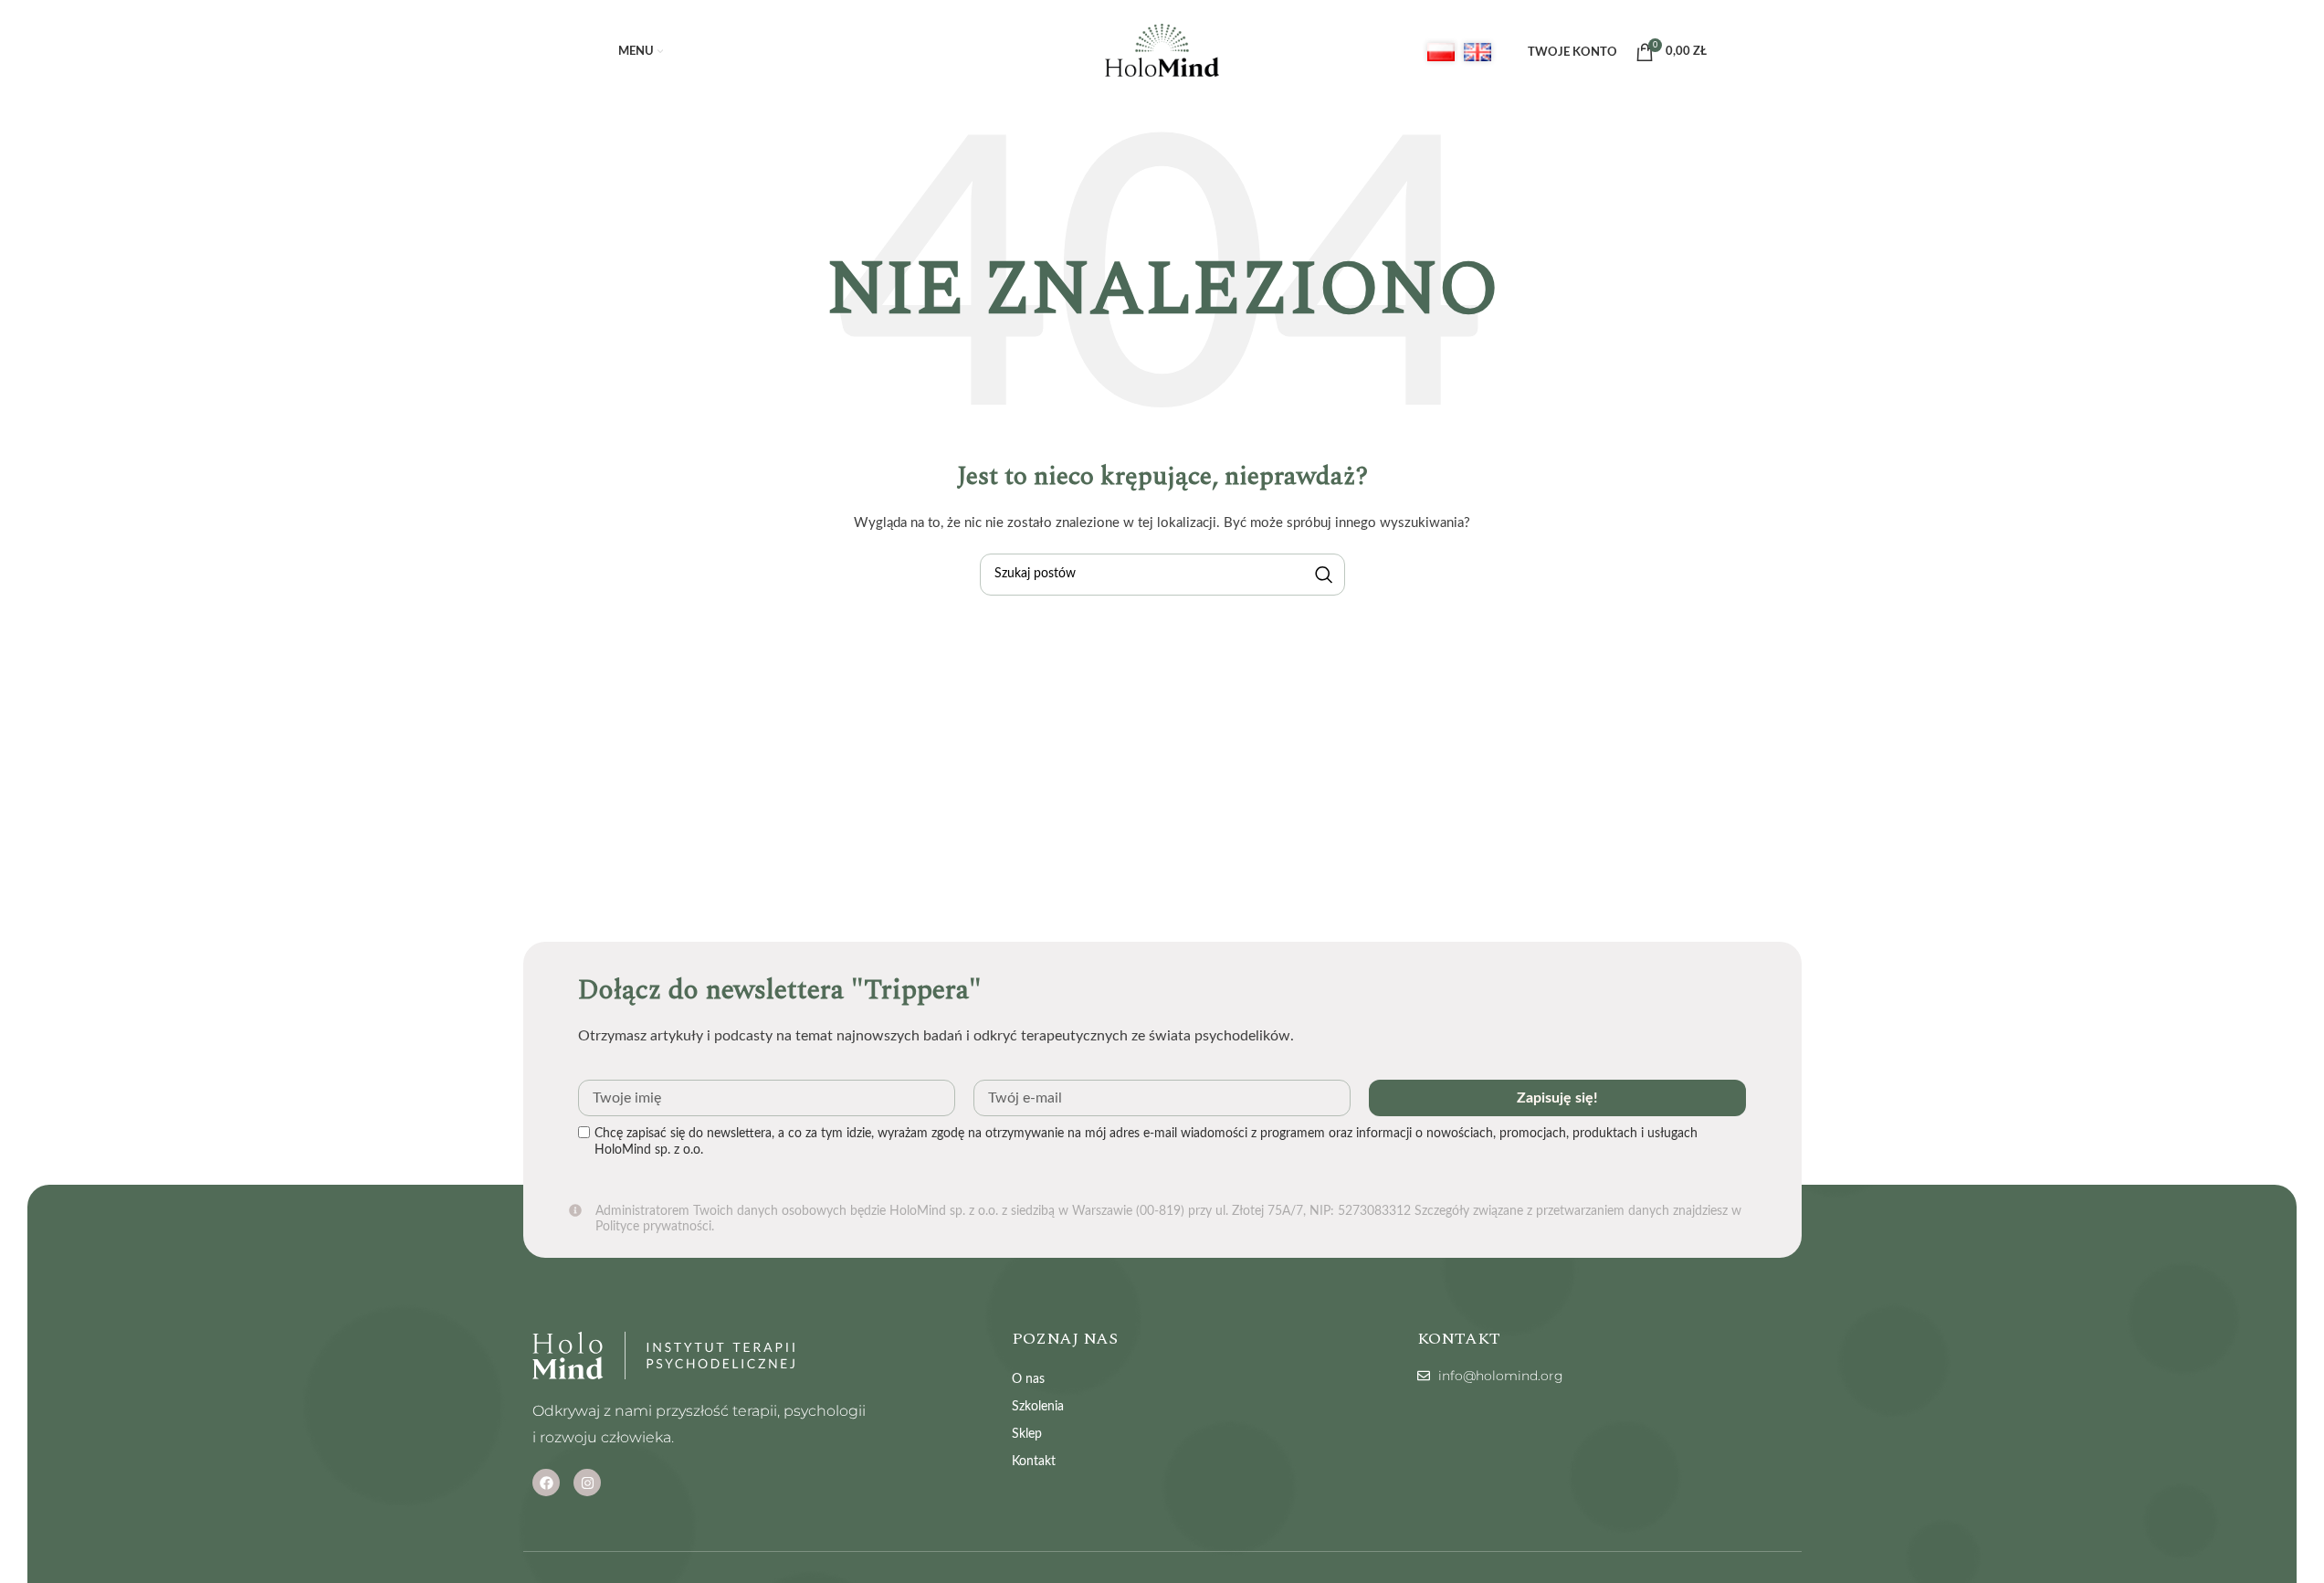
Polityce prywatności (653, 1227)
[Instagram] (587, 1483)
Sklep (1027, 1434)
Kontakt (1034, 1462)
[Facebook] (546, 1483)
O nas (1028, 1379)
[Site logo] (1162, 52)
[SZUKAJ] (1324, 575)
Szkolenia (1038, 1407)
